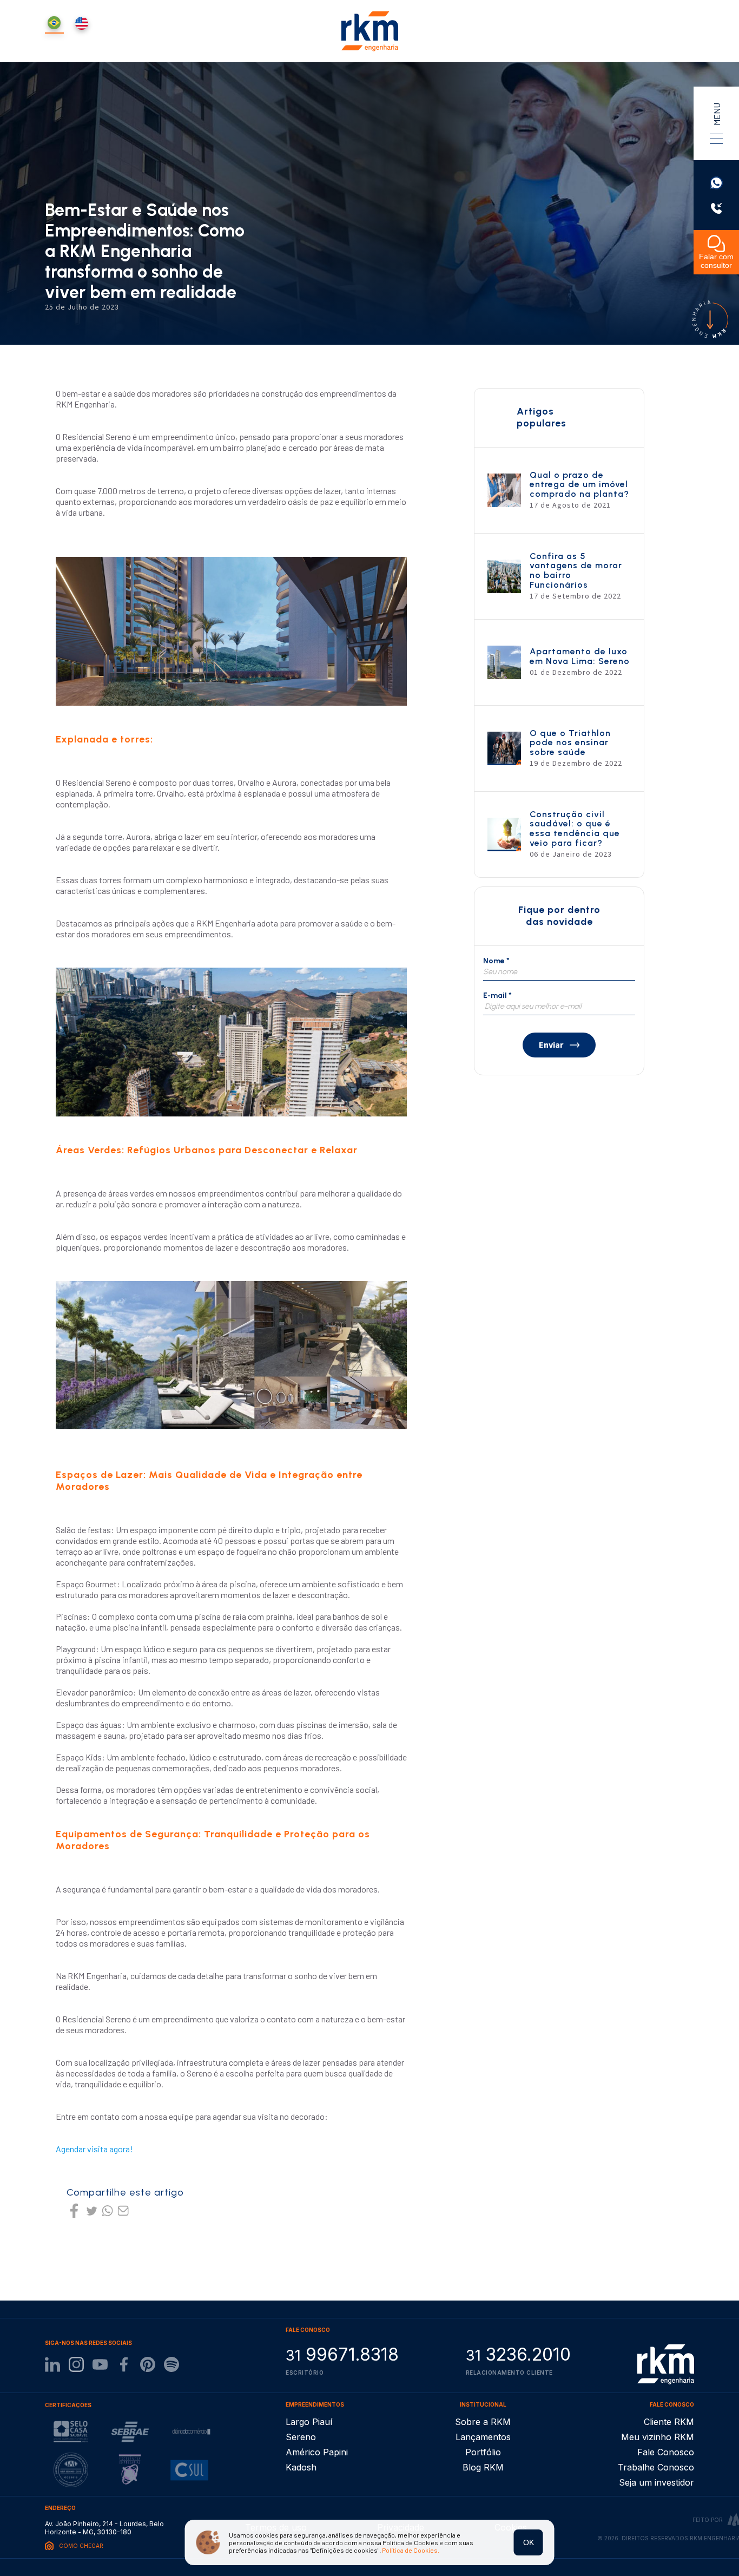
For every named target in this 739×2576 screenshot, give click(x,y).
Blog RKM (483, 2467)
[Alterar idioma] (54, 24)
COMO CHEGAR (81, 2546)
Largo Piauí (309, 2422)
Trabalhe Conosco (656, 2467)
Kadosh (301, 2467)
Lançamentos (483, 2437)
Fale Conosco (666, 2452)
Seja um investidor (656, 2482)
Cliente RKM (669, 2422)
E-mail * (497, 995)
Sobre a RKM (483, 2422)
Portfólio (483, 2452)
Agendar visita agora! (94, 2149)
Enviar (551, 1045)
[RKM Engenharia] (666, 2364)
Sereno (301, 2437)
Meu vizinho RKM (658, 2437)
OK (529, 2542)
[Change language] (82, 24)
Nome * (496, 961)
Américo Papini (317, 2452)
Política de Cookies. (411, 2550)
